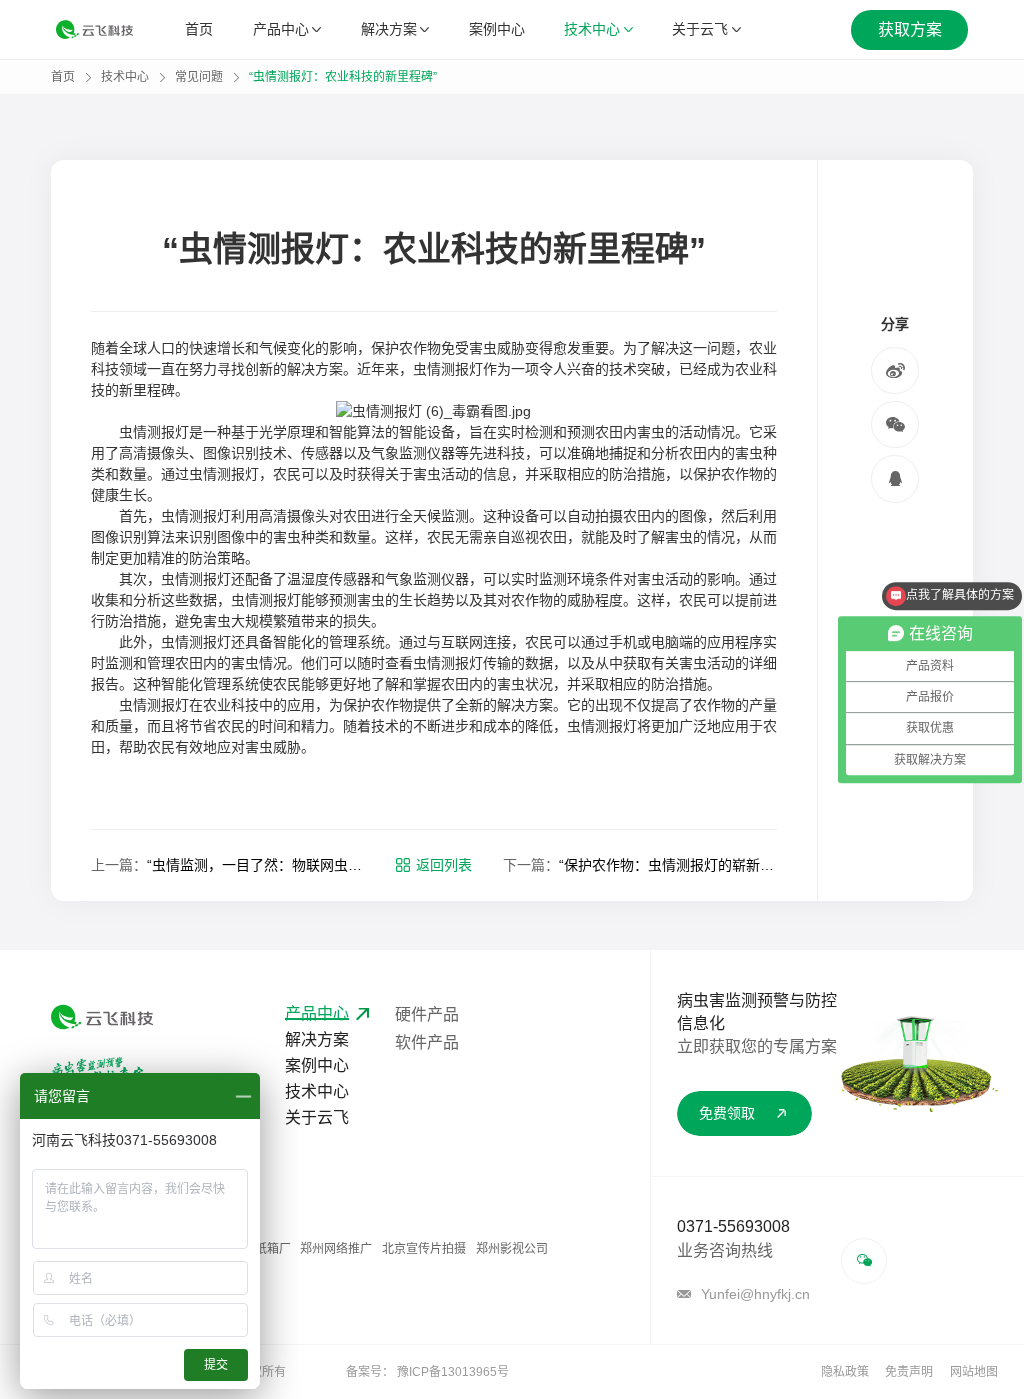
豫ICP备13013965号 (453, 1372)
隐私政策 (845, 1372)
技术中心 (592, 29)
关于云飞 (700, 29)
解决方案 (389, 29)
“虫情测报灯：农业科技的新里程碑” (343, 77)
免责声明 (909, 1372)
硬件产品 (427, 1014)
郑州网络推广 (336, 1249)
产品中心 (281, 29)
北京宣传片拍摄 (424, 1249)
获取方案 (910, 29)
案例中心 (497, 29)
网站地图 (974, 1372)
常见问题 (199, 77)
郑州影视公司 (512, 1249)
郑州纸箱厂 (261, 1249)
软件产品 (427, 1042)
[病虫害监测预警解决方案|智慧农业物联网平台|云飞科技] (94, 29)
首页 (199, 29)
